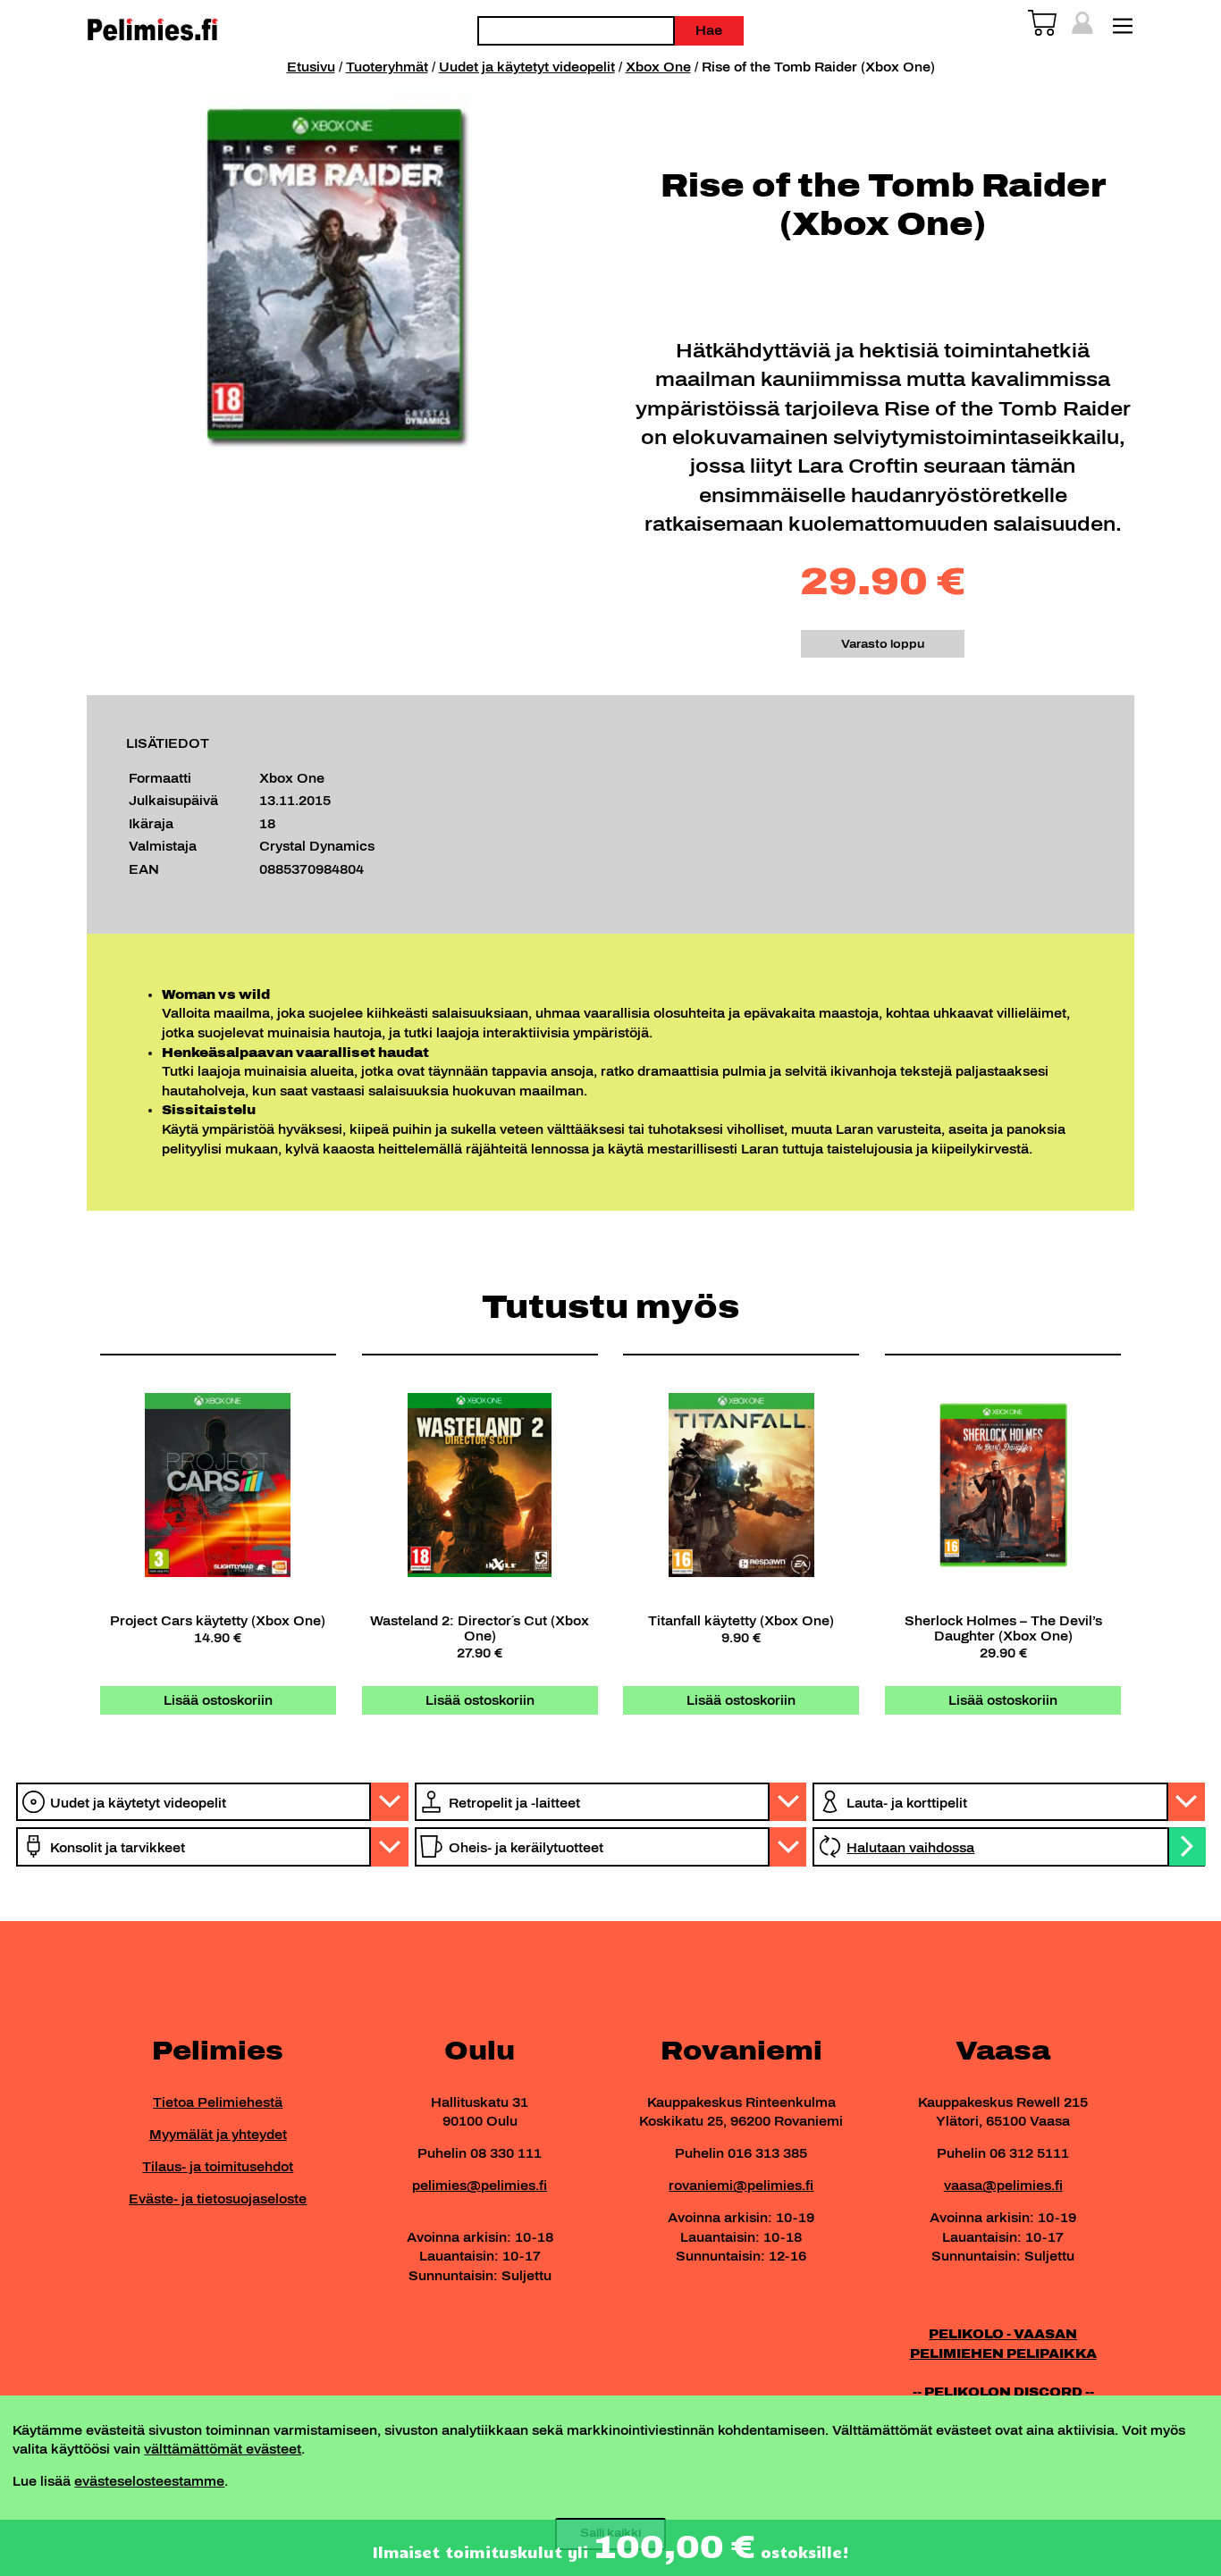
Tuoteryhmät (387, 67)
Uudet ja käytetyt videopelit (527, 67)
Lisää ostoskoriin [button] (218, 1700)
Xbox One (658, 67)
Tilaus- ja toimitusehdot (218, 2167)
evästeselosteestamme (149, 2481)
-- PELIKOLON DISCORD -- (1003, 2392)
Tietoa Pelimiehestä (218, 2102)
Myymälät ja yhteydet (218, 2135)
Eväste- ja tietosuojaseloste (218, 2199)
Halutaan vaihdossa (910, 1848)
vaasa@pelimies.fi (1003, 2186)
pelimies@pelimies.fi (480, 2186)
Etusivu (311, 67)
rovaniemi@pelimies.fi (741, 2186)
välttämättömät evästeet (223, 2449)
